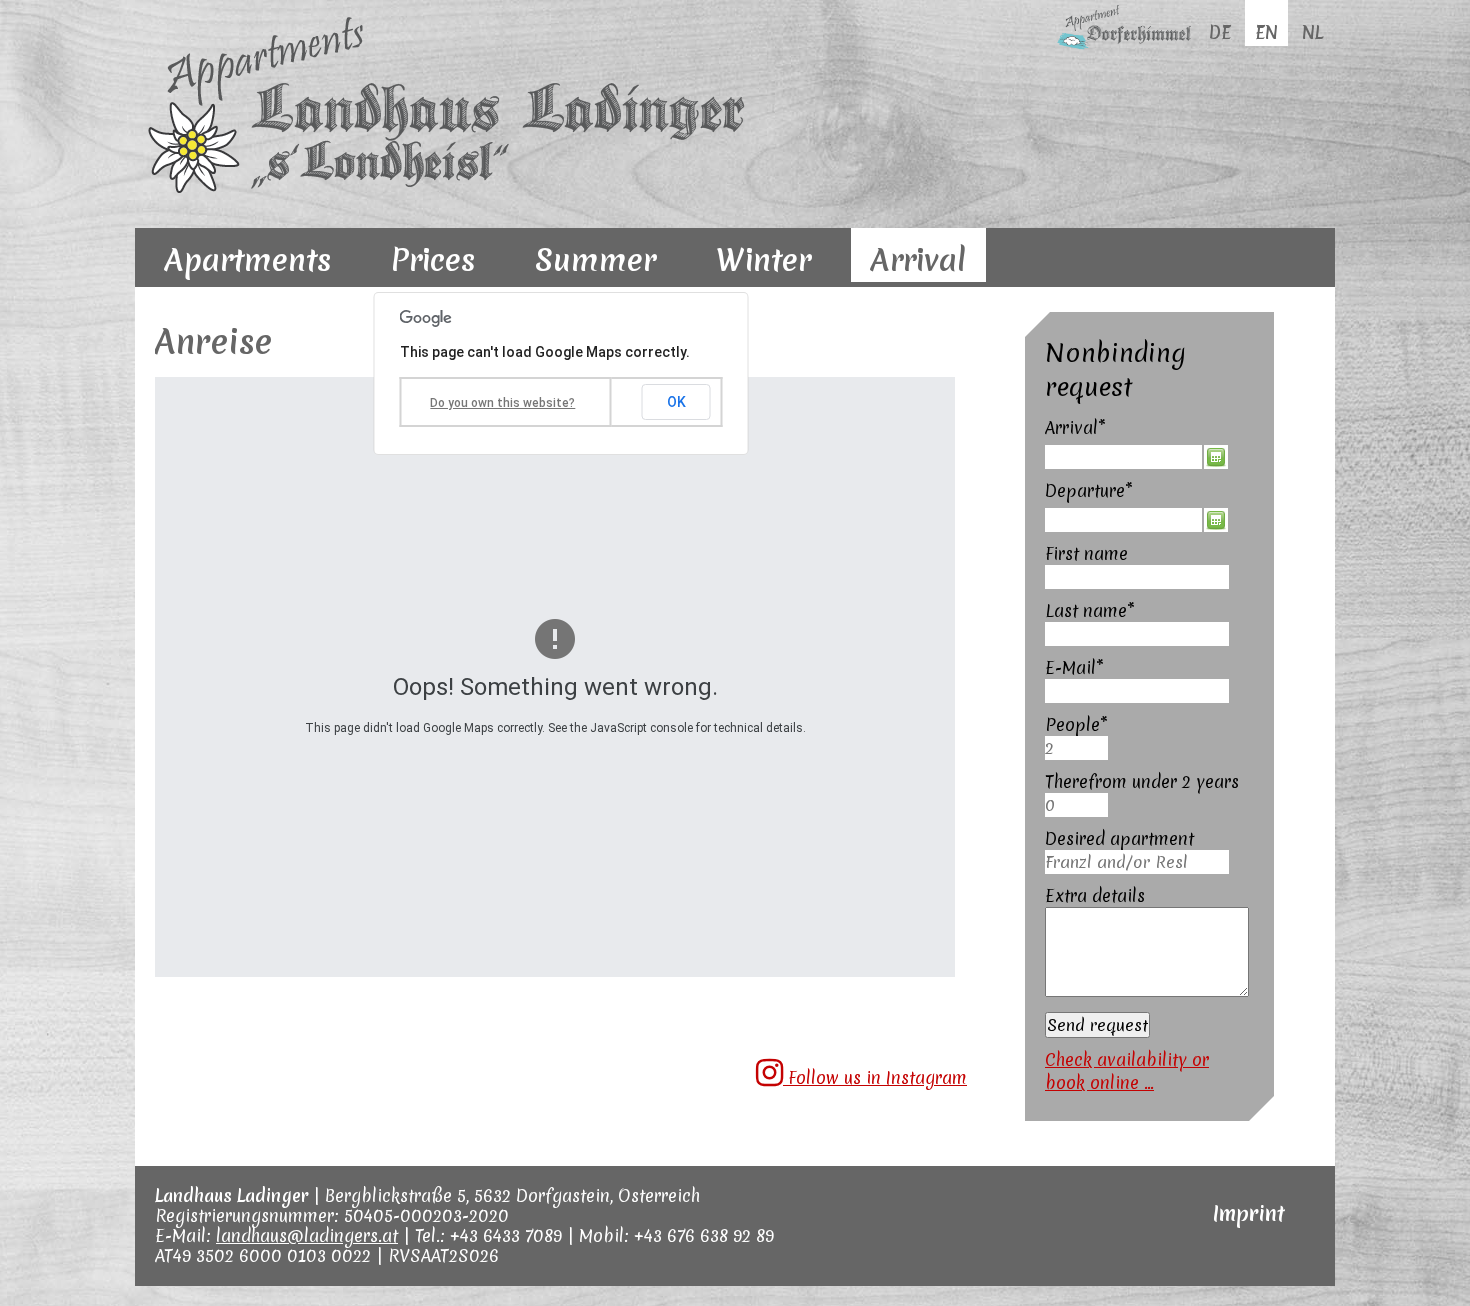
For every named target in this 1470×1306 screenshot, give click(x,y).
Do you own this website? (502, 403)
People (1087, 724)
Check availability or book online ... (1127, 1071)
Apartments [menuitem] (248, 260)
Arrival (1087, 427)
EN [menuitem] (1266, 32)
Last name (1090, 610)
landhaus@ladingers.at (307, 1235)
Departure (1089, 490)
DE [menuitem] (1220, 32)
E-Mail (1087, 667)
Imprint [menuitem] (1249, 1213)
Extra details (1095, 895)
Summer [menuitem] (595, 260)
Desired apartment (1119, 838)
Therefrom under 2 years (1142, 781)
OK (676, 402)
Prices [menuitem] (433, 260)
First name (1086, 553)
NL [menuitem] (1312, 32)
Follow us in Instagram (875, 1077)
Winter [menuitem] (763, 260)
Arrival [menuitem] (918, 260)
